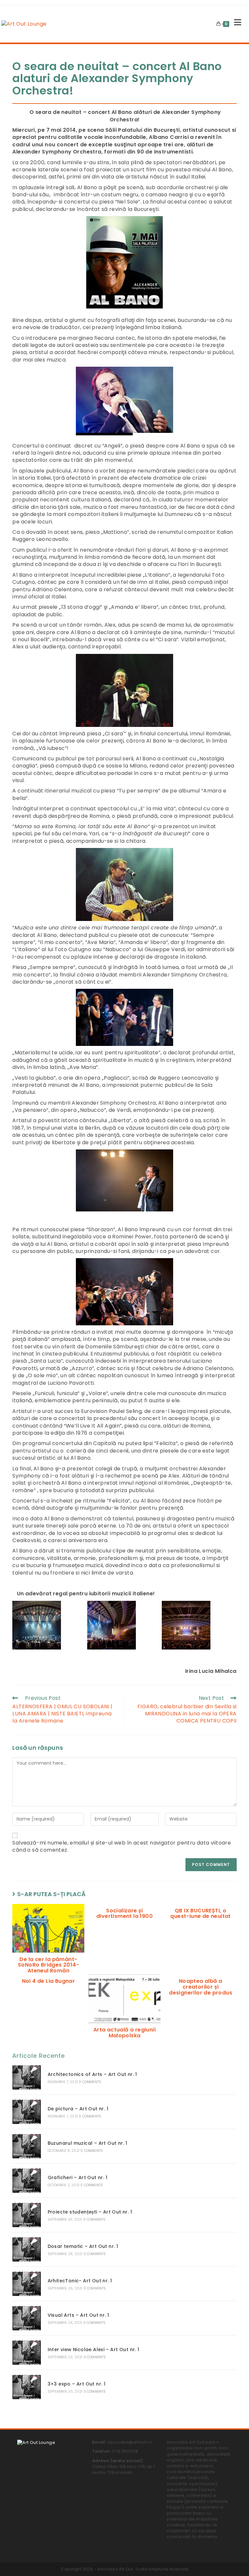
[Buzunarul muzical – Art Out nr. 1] (26, 2146)
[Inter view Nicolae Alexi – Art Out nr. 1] (26, 2353)
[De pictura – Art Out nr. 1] (26, 2112)
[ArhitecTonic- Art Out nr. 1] (26, 2284)
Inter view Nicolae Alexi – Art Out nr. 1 (94, 2349)
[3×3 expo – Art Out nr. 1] (26, 2387)
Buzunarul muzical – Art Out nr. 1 (88, 2143)
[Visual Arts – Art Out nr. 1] (26, 2318)
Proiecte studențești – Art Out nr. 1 (90, 2212)
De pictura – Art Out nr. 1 (78, 2109)
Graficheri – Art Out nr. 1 (77, 2177)
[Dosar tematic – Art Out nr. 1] (26, 2249)
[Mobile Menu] (235, 24)
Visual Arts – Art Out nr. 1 (78, 2315)
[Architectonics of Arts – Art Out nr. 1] (26, 2077)
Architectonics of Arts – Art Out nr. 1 (92, 2074)
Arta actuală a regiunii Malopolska (124, 2033)
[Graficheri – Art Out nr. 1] (26, 2181)
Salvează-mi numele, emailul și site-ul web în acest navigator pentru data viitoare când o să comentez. (122, 1846)
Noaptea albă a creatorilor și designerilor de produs (201, 1987)
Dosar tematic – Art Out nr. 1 (83, 2246)
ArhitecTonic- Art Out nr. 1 (80, 2281)
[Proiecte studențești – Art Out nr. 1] (26, 2215)
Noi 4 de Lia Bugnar (49, 1981)
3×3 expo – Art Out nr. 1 (77, 2384)
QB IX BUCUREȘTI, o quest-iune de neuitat (200, 1914)
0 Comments (90, 2082)
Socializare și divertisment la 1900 (124, 1914)
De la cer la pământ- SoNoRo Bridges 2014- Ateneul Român (48, 1965)
